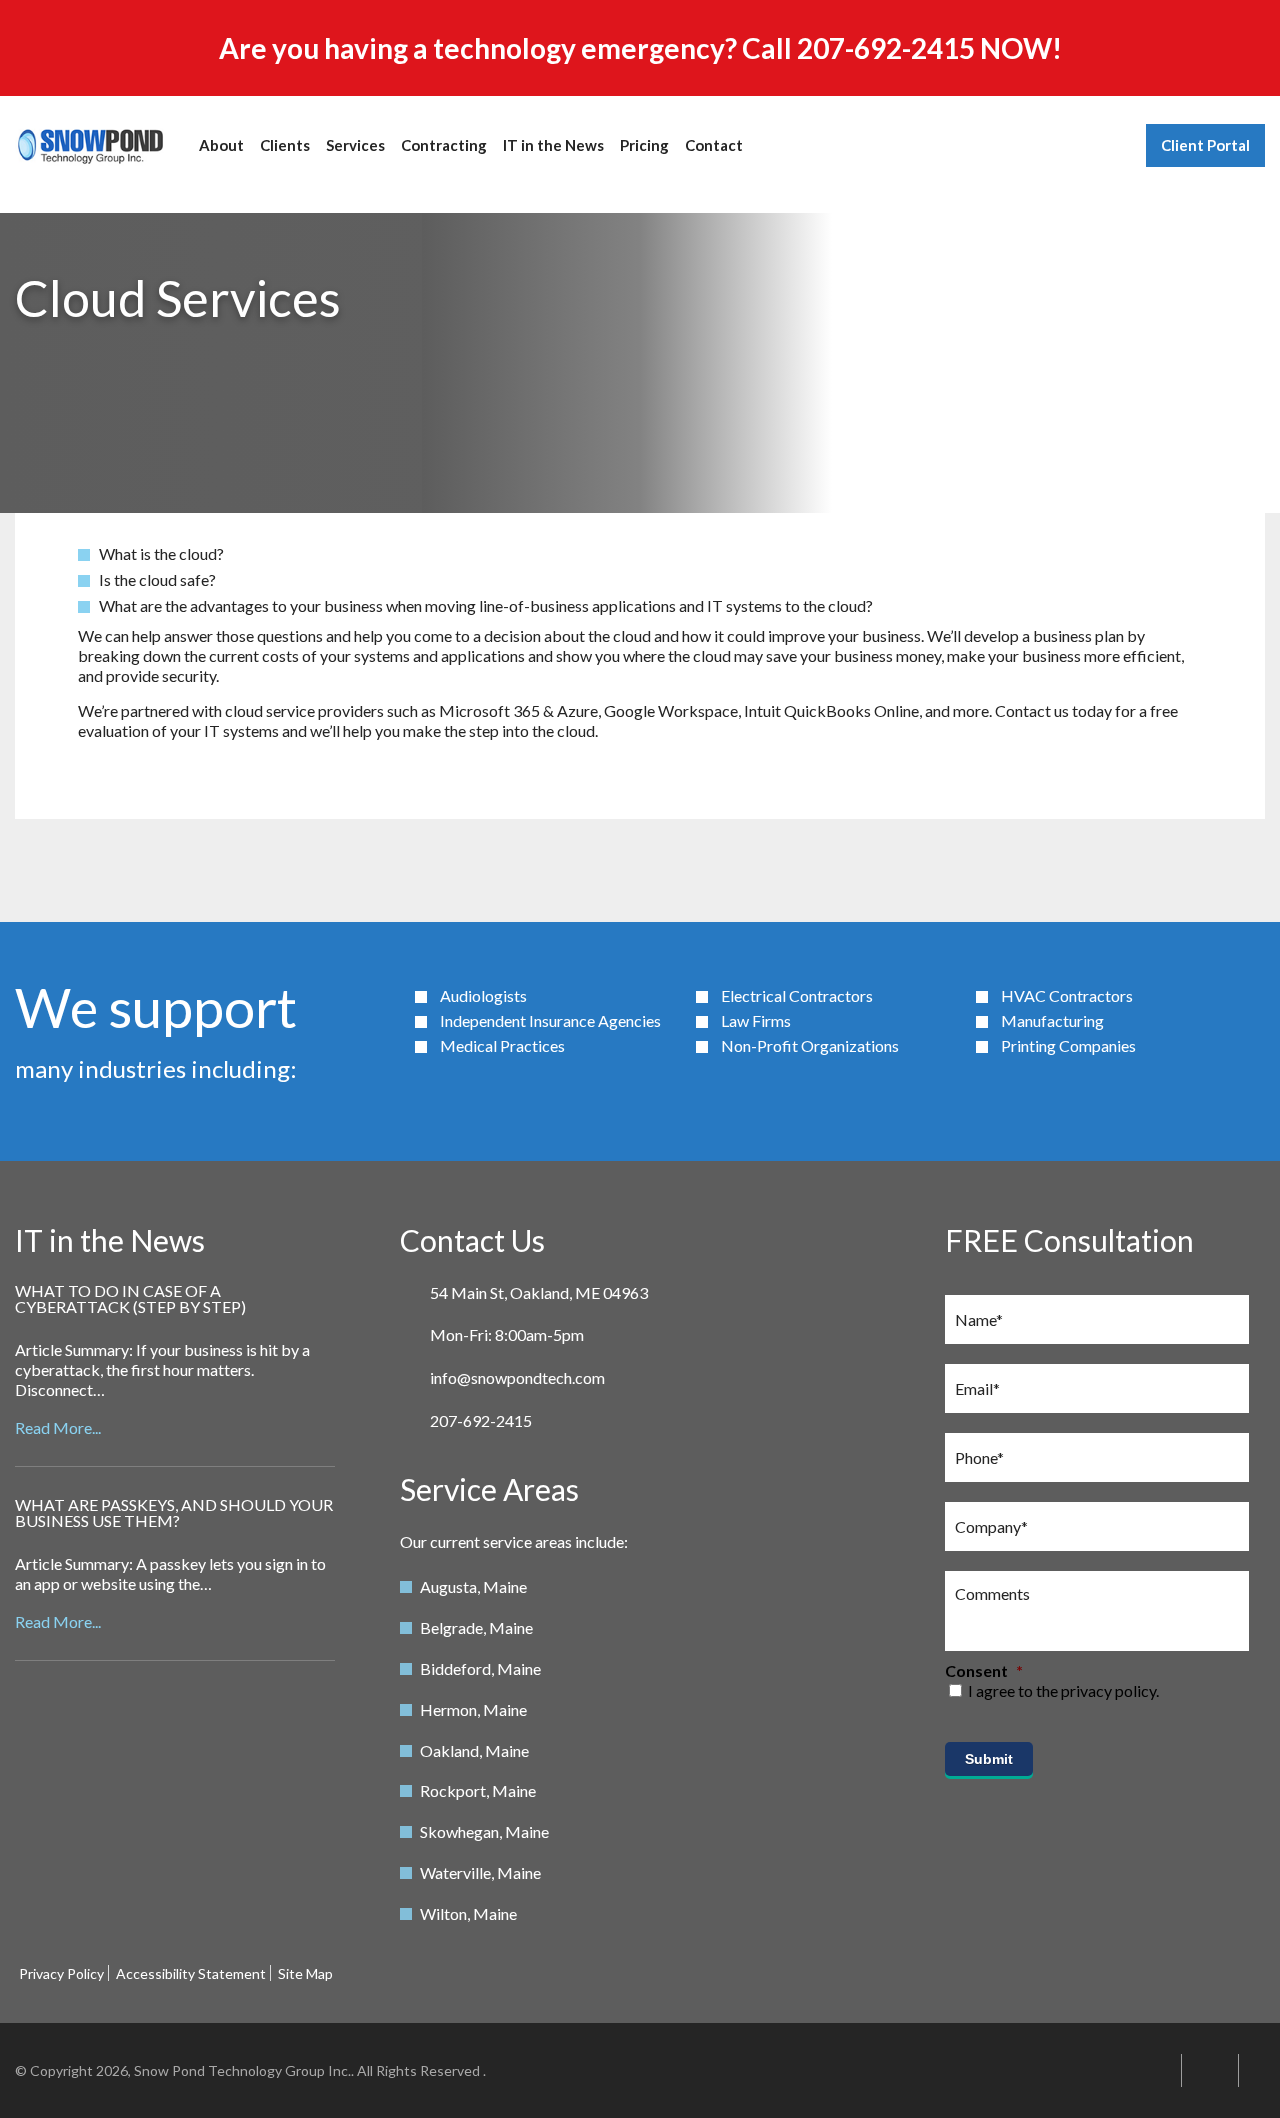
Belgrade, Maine (476, 1627)
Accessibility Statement (191, 1973)
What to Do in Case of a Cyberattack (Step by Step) (130, 1298)
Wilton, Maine (468, 1913)
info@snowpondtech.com (517, 1377)
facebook (1261, 2070)
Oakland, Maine (474, 1750)
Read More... (58, 1428)
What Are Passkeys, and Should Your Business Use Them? (174, 1512)
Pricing (644, 145)
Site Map (305, 1973)
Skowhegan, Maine (484, 1831)
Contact (714, 145)
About (221, 145)
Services (355, 145)
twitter (1210, 2070)
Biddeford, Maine (480, 1668)
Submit (989, 1759)
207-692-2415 (886, 48)
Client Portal (1205, 145)
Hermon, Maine (473, 1709)
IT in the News (553, 145)
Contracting (444, 145)
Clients (285, 145)
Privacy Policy (61, 1973)
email (1153, 2070)
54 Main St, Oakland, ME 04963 (539, 1292)
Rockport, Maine (478, 1790)
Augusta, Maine (473, 1586)
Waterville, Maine (480, 1872)
